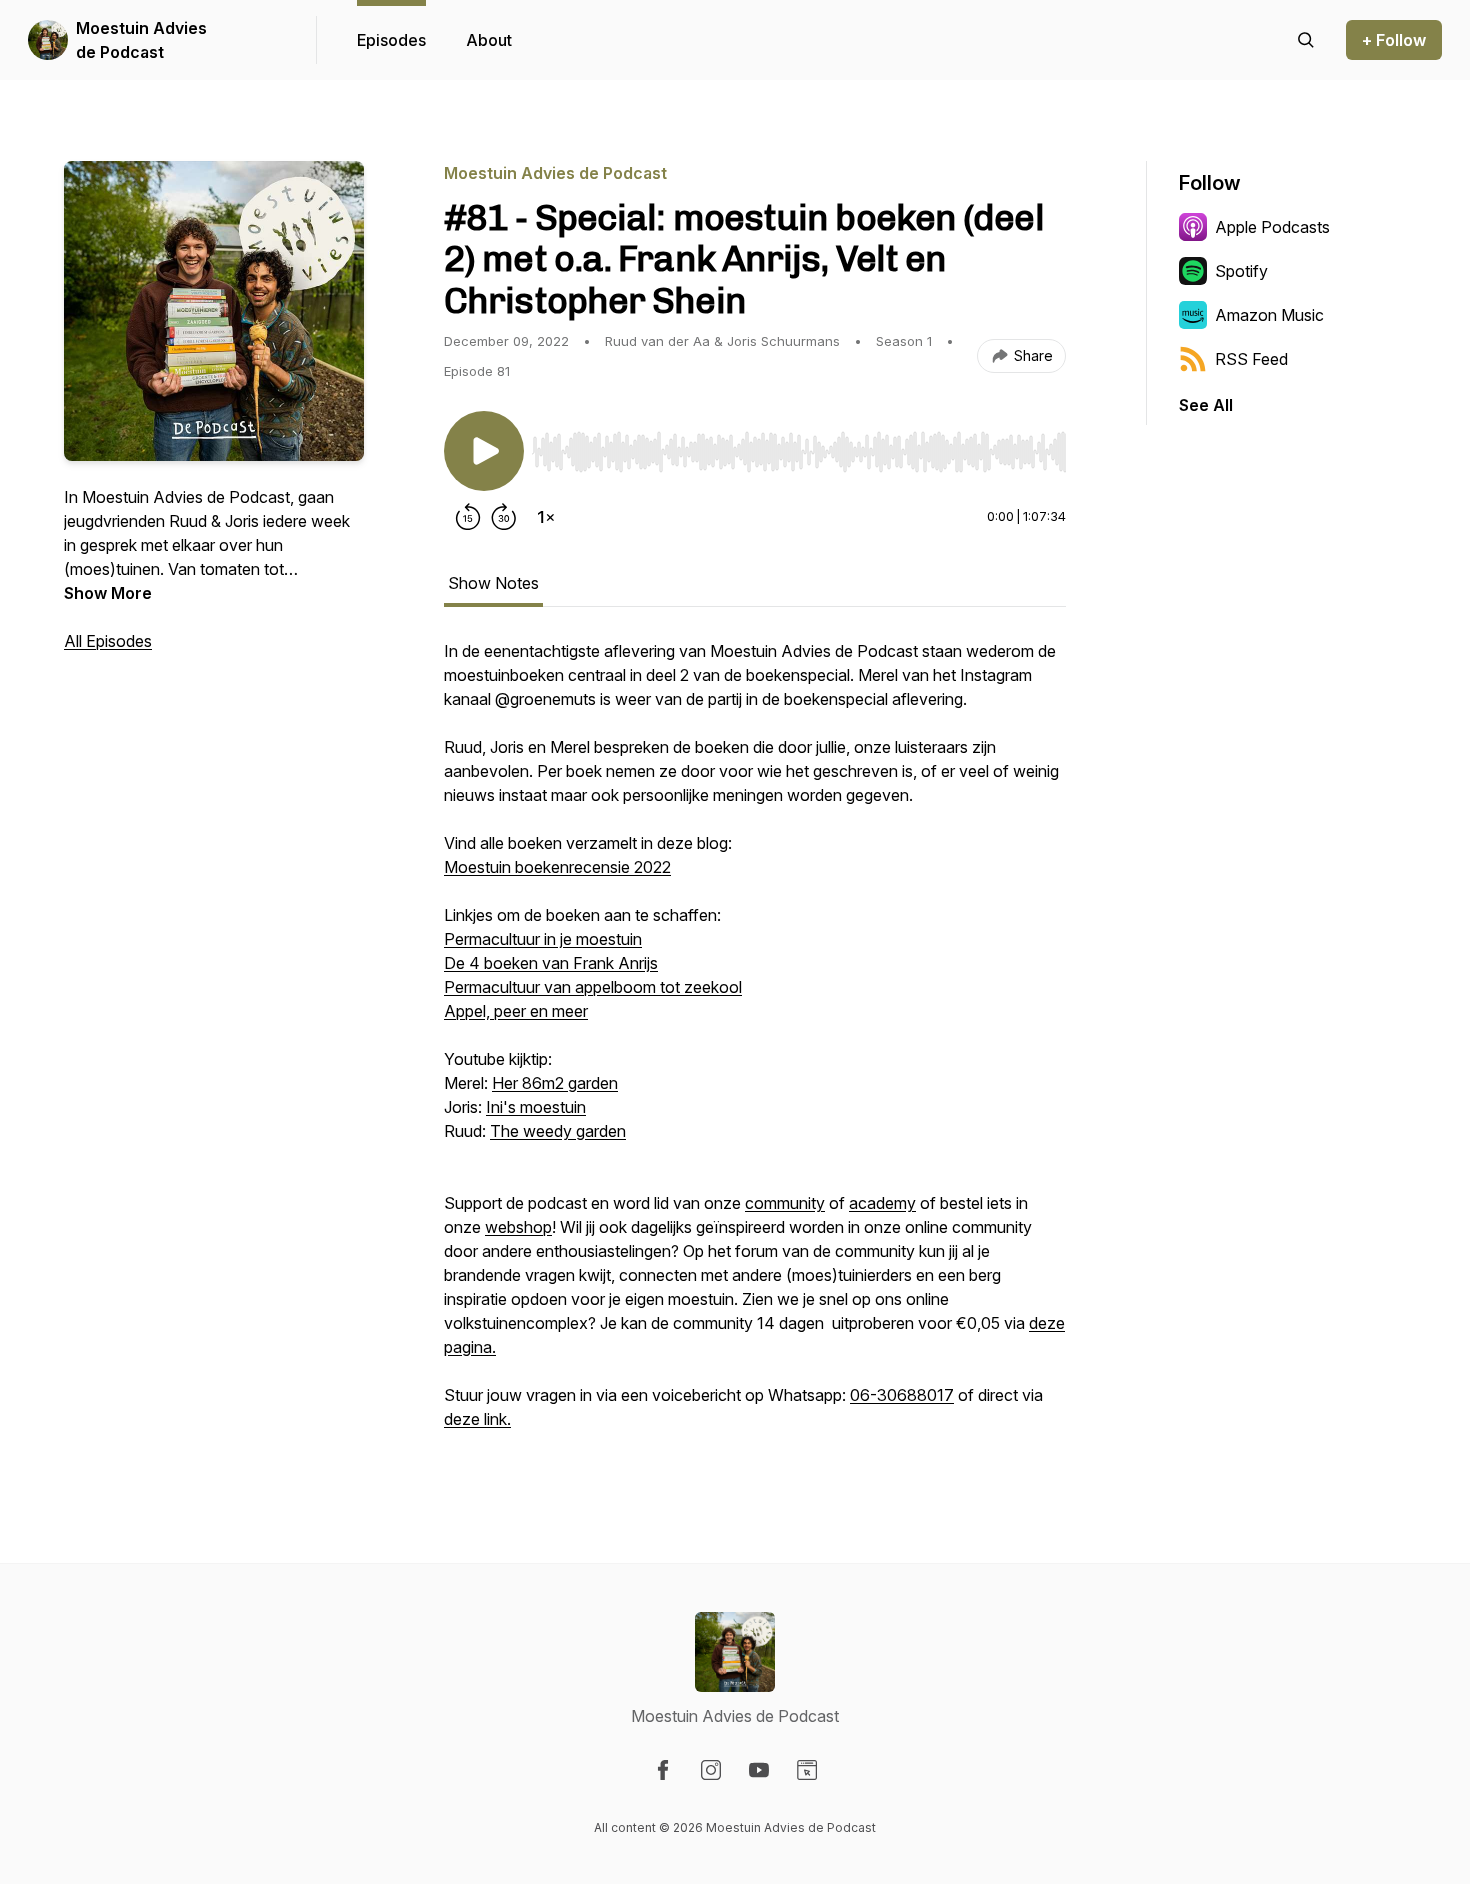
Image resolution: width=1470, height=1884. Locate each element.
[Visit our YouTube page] (759, 1770)
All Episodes (108, 641)
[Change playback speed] (546, 517)
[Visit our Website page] (807, 1770)
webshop (518, 1227)
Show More (108, 593)
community (785, 1203)
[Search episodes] (1306, 40)
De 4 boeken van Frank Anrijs (551, 963)
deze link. (477, 1419)
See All (1206, 405)
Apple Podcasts (1272, 227)
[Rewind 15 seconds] (468, 517)
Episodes (391, 40)
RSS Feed (1251, 359)
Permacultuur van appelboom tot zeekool (593, 987)
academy (882, 1203)
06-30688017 (902, 1395)
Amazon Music (1269, 315)
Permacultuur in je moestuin (543, 939)
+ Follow (1394, 40)
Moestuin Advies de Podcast (141, 40)
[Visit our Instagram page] (711, 1770)
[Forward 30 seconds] (504, 517)
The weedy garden (558, 1131)
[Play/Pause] (484, 451)
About (489, 40)
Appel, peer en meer (516, 1011)
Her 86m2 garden (555, 1083)
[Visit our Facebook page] (663, 1770)
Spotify (1241, 271)
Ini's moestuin (536, 1107)
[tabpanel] (755, 1045)
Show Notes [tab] (493, 583)
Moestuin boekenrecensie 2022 (557, 867)
